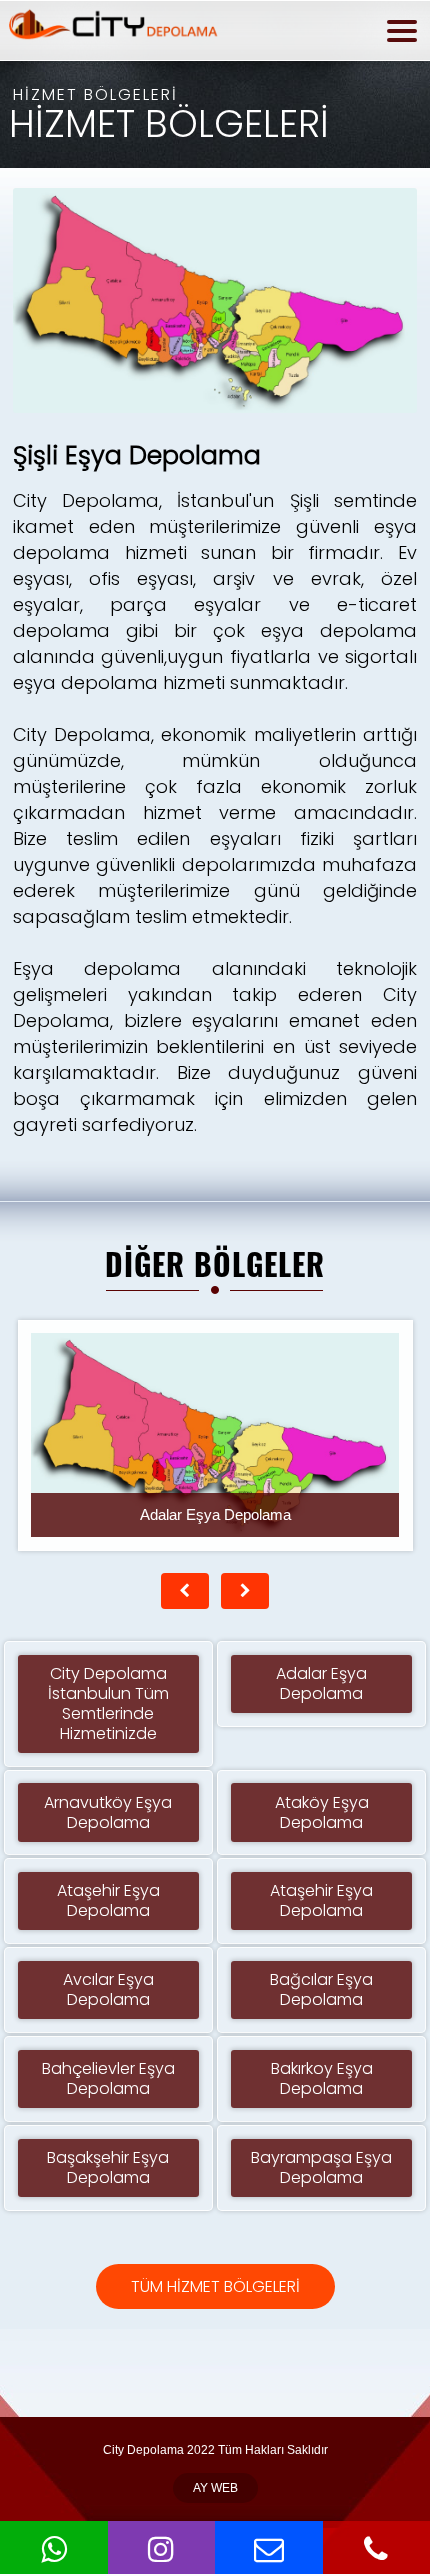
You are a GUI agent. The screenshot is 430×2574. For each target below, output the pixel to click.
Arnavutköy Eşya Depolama (108, 1812)
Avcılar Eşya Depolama (108, 1989)
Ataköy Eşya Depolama (322, 1812)
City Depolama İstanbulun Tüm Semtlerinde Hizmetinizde (108, 1703)
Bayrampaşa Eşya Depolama (321, 2167)
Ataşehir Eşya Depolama (108, 1900)
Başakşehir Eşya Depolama (108, 2167)
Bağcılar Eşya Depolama (321, 1989)
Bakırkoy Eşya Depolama (322, 2078)
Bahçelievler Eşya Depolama (108, 2078)
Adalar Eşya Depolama (321, 1683)
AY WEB (215, 2488)
